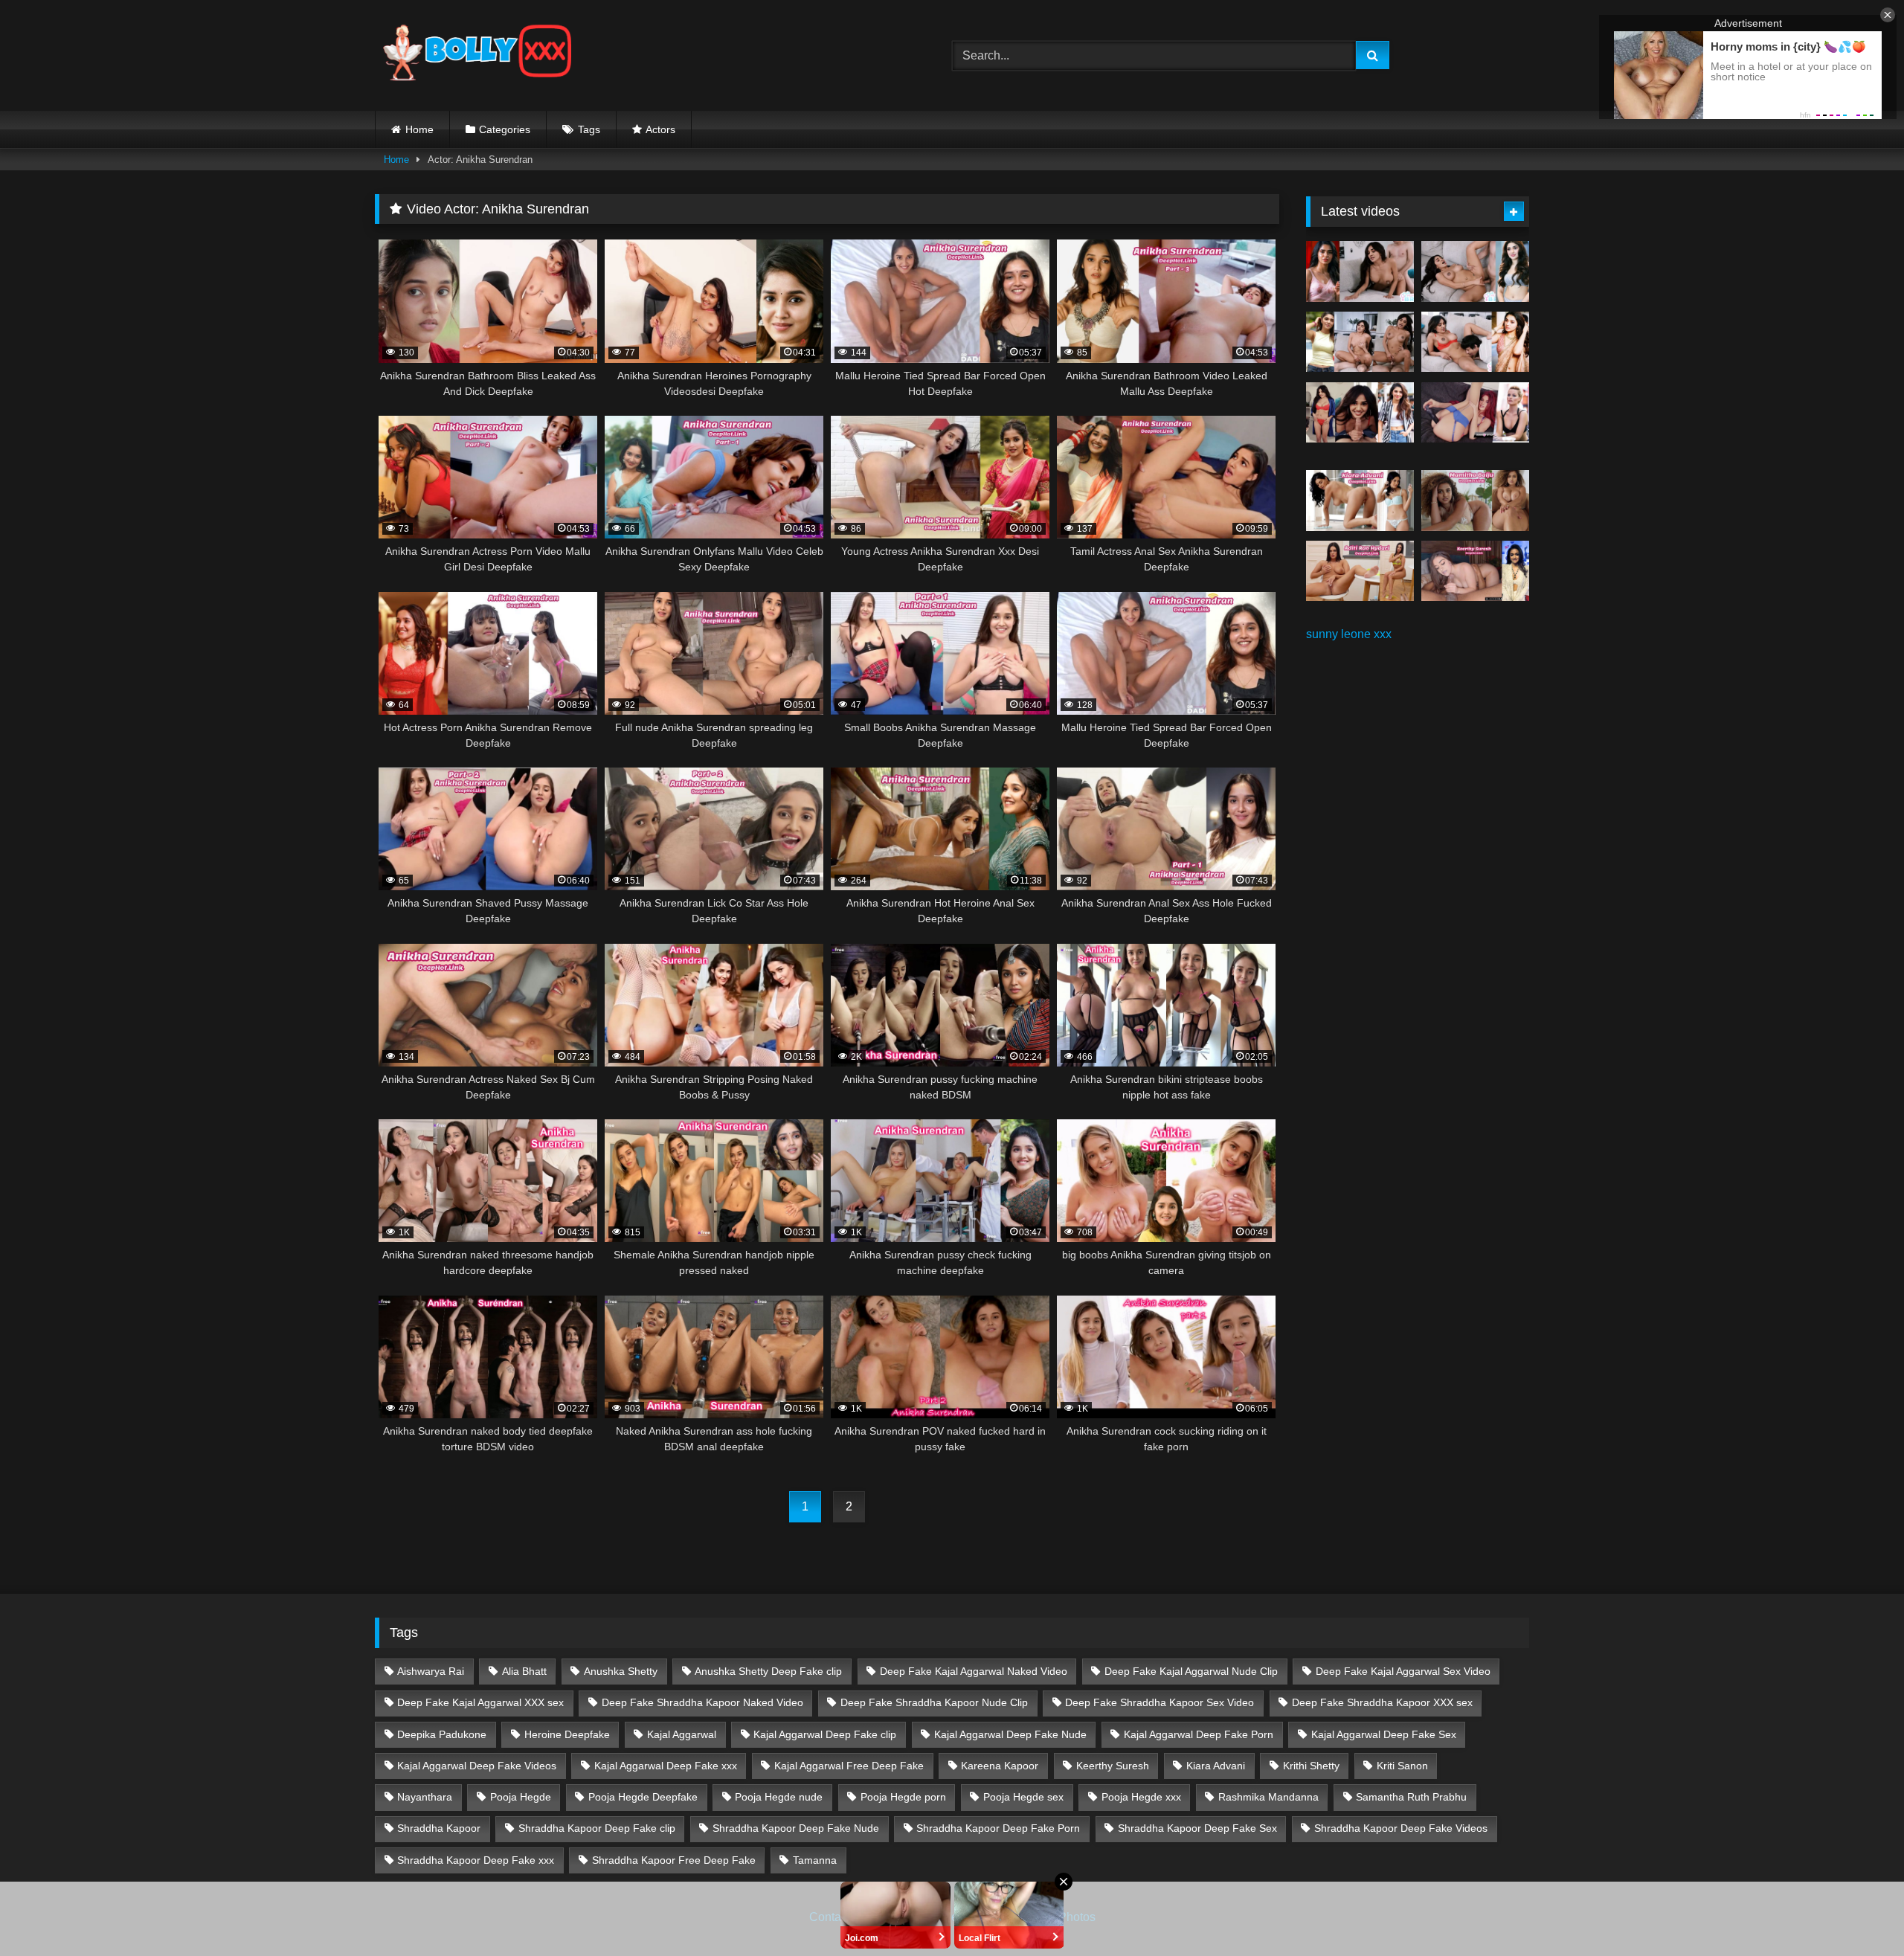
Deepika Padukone (442, 1734)
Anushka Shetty (621, 1671)
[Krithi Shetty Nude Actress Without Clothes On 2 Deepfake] (1475, 271)
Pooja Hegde (521, 1797)
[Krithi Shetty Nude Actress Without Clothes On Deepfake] (1360, 413)
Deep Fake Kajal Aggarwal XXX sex (480, 1702)
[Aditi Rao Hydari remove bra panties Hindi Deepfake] (1360, 571)
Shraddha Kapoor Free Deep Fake (674, 1860)
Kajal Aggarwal (682, 1734)
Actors (660, 129)
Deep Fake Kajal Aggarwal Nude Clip (1191, 1671)
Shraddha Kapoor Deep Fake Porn (998, 1828)
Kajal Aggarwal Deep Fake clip (825, 1734)
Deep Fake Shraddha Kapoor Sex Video (1160, 1702)
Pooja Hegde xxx (1141, 1797)
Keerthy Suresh (1113, 1766)
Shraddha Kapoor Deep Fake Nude (796, 1828)
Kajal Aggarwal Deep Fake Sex (1384, 1734)
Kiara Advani (1216, 1766)
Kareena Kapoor (1000, 1766)
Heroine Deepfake (567, 1734)
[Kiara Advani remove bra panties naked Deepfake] (1360, 501)
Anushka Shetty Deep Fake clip (768, 1671)
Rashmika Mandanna (1268, 1797)
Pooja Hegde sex (1023, 1797)
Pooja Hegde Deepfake (643, 1797)
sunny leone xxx (1349, 634)
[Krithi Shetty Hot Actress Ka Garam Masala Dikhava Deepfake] (1475, 342)
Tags (589, 129)
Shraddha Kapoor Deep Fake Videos (1401, 1828)
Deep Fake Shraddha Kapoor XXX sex (1382, 1702)
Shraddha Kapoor (439, 1828)
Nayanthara (425, 1797)
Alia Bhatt (524, 1671)
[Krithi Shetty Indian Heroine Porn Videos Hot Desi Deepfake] (1360, 342)
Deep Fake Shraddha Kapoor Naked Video (702, 1702)
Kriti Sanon (1402, 1766)
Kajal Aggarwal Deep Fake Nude (1010, 1734)
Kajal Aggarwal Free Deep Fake (849, 1766)
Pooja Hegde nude (779, 1797)
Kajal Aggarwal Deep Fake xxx (666, 1766)
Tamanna (815, 1860)
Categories (505, 129)
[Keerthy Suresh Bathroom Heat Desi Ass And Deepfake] (1475, 571)
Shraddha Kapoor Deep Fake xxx (476, 1860)
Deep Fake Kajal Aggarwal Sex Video (1403, 1671)
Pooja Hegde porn (903, 1797)
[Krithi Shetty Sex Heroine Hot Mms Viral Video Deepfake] (1360, 271)
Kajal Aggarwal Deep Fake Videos (477, 1766)
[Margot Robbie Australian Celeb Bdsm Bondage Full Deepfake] (1475, 413)
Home (419, 129)
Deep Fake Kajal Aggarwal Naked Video (974, 1671)
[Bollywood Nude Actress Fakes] (477, 55)
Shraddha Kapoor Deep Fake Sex (1197, 1828)
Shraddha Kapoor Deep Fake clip (597, 1828)
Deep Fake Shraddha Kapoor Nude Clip (934, 1702)
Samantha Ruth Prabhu (1411, 1797)
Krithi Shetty (1311, 1766)
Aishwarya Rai (431, 1671)
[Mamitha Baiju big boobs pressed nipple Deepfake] (1475, 501)
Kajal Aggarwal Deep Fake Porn (1199, 1734)
